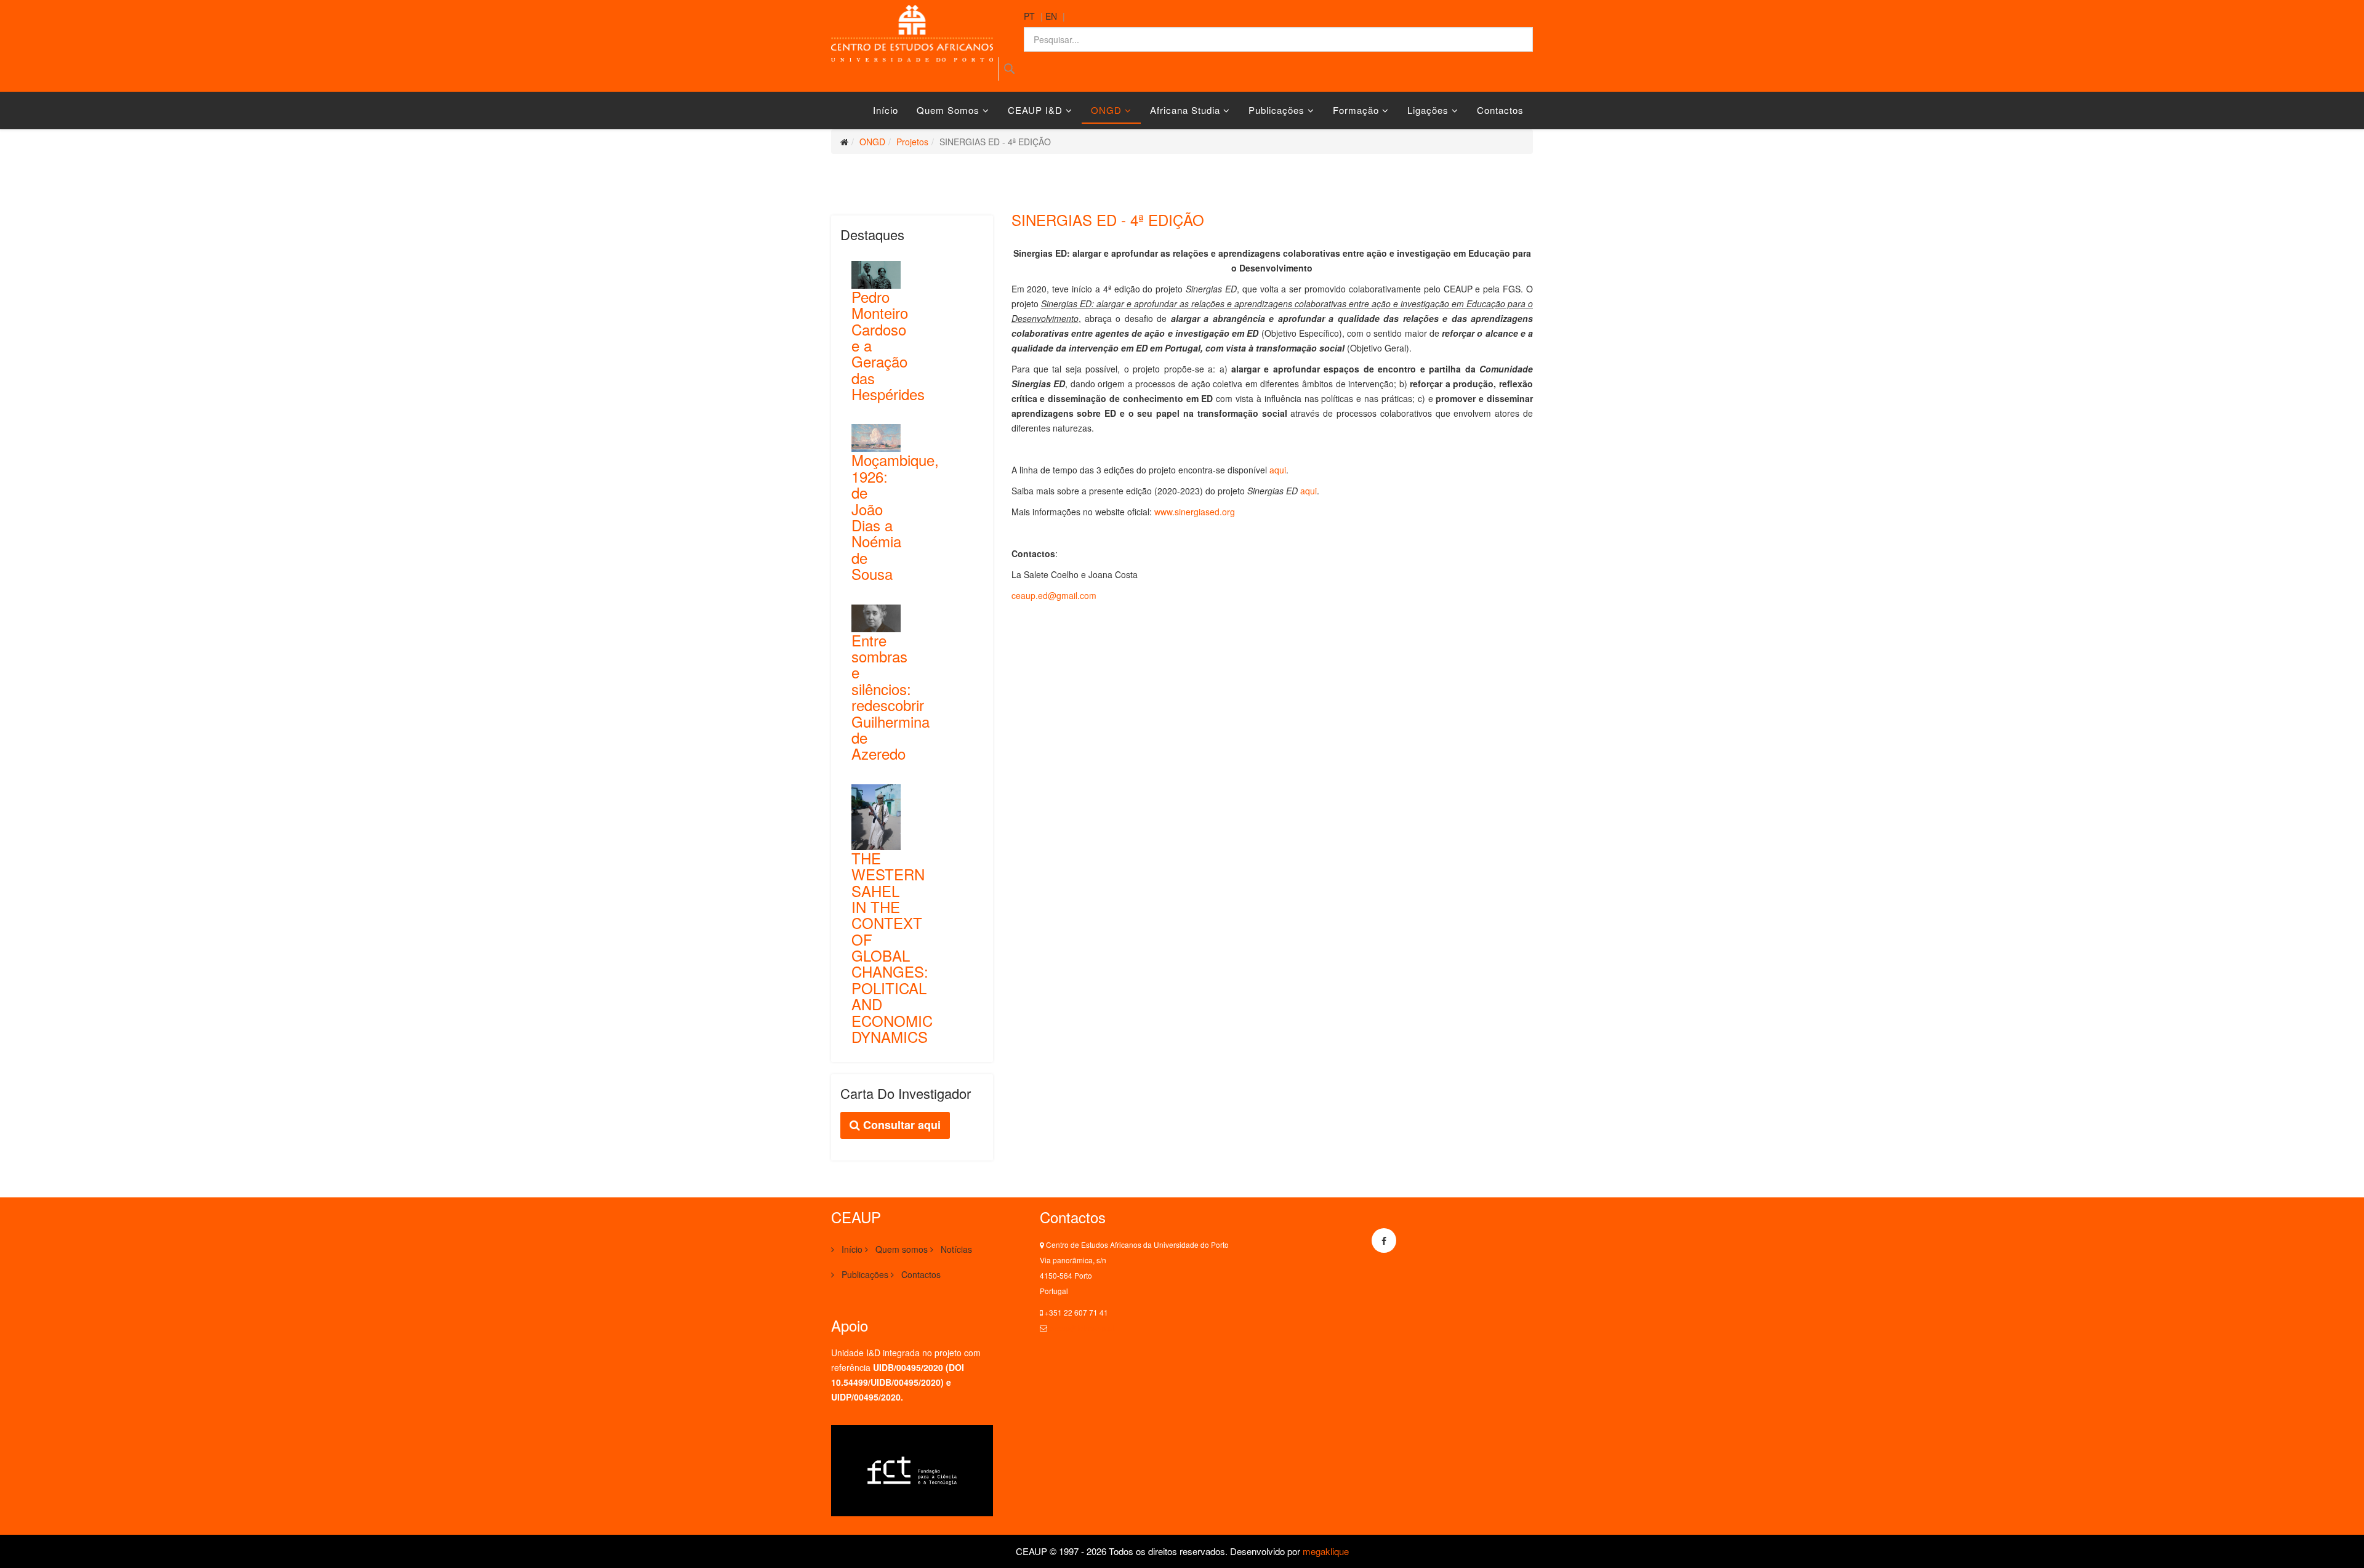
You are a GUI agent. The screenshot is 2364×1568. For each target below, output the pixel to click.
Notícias (955, 1249)
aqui (1278, 470)
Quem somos (948, 110)
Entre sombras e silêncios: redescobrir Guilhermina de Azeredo (891, 697)
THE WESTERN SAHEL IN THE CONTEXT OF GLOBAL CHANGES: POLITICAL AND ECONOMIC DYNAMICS (892, 947)
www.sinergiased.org (1195, 512)
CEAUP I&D (1035, 110)
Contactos (1500, 110)
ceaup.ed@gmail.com (1054, 595)
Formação (1356, 110)
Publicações (1276, 110)
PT (1029, 16)
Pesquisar (1009, 69)
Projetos (912, 142)
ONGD (1106, 110)
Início (886, 110)
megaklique (1326, 1551)
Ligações (1428, 110)
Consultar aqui (900, 1125)
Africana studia (1185, 110)
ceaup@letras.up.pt (1082, 1328)
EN (1051, 16)
